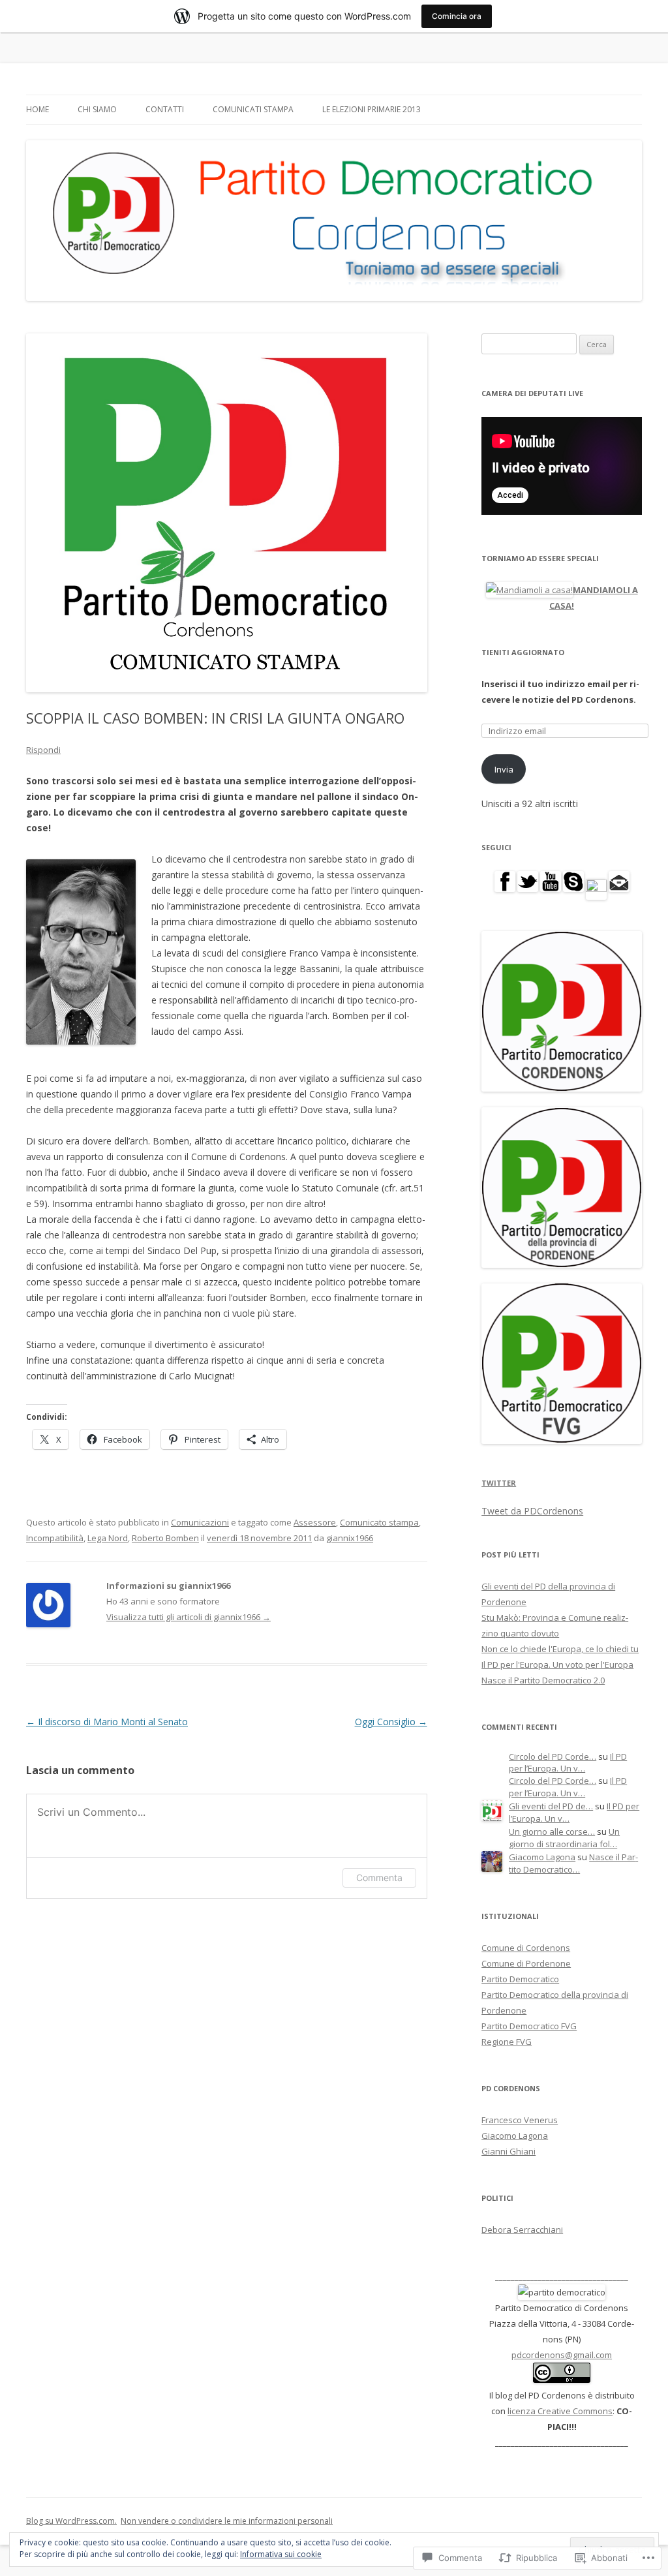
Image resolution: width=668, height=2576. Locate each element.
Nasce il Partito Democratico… (573, 1863)
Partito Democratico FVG (529, 2026)
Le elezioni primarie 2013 (372, 109)
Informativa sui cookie (281, 2554)
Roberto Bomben (165, 1538)
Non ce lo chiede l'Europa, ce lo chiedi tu (560, 1649)
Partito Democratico (520, 1979)
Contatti (165, 109)
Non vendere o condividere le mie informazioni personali (227, 2521)
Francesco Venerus (520, 2120)
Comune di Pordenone (526, 1963)
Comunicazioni (200, 1522)
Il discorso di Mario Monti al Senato (107, 1722)
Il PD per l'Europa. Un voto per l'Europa (557, 1664)
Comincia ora (457, 16)
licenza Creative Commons (560, 2411)
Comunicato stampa (379, 1522)
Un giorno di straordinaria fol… (564, 1838)
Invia (504, 769)
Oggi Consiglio (391, 1722)
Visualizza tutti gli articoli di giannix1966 (189, 1617)
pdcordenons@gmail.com (562, 2355)
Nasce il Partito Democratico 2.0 (543, 1680)
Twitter (499, 1483)
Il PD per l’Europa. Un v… (568, 1763)
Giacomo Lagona (542, 1857)
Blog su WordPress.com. (71, 2521)
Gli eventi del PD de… (551, 1806)
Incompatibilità (55, 1538)
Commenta (379, 1878)
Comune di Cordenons (526, 1948)
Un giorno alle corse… (552, 1832)
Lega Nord (108, 1538)
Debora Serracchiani (522, 2230)
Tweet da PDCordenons (532, 1511)
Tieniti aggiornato (523, 652)
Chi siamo (97, 109)
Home (38, 109)
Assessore (315, 1522)
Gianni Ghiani (509, 2151)
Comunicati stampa (253, 109)
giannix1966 (350, 1538)
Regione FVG (507, 2042)
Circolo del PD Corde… (553, 1756)
